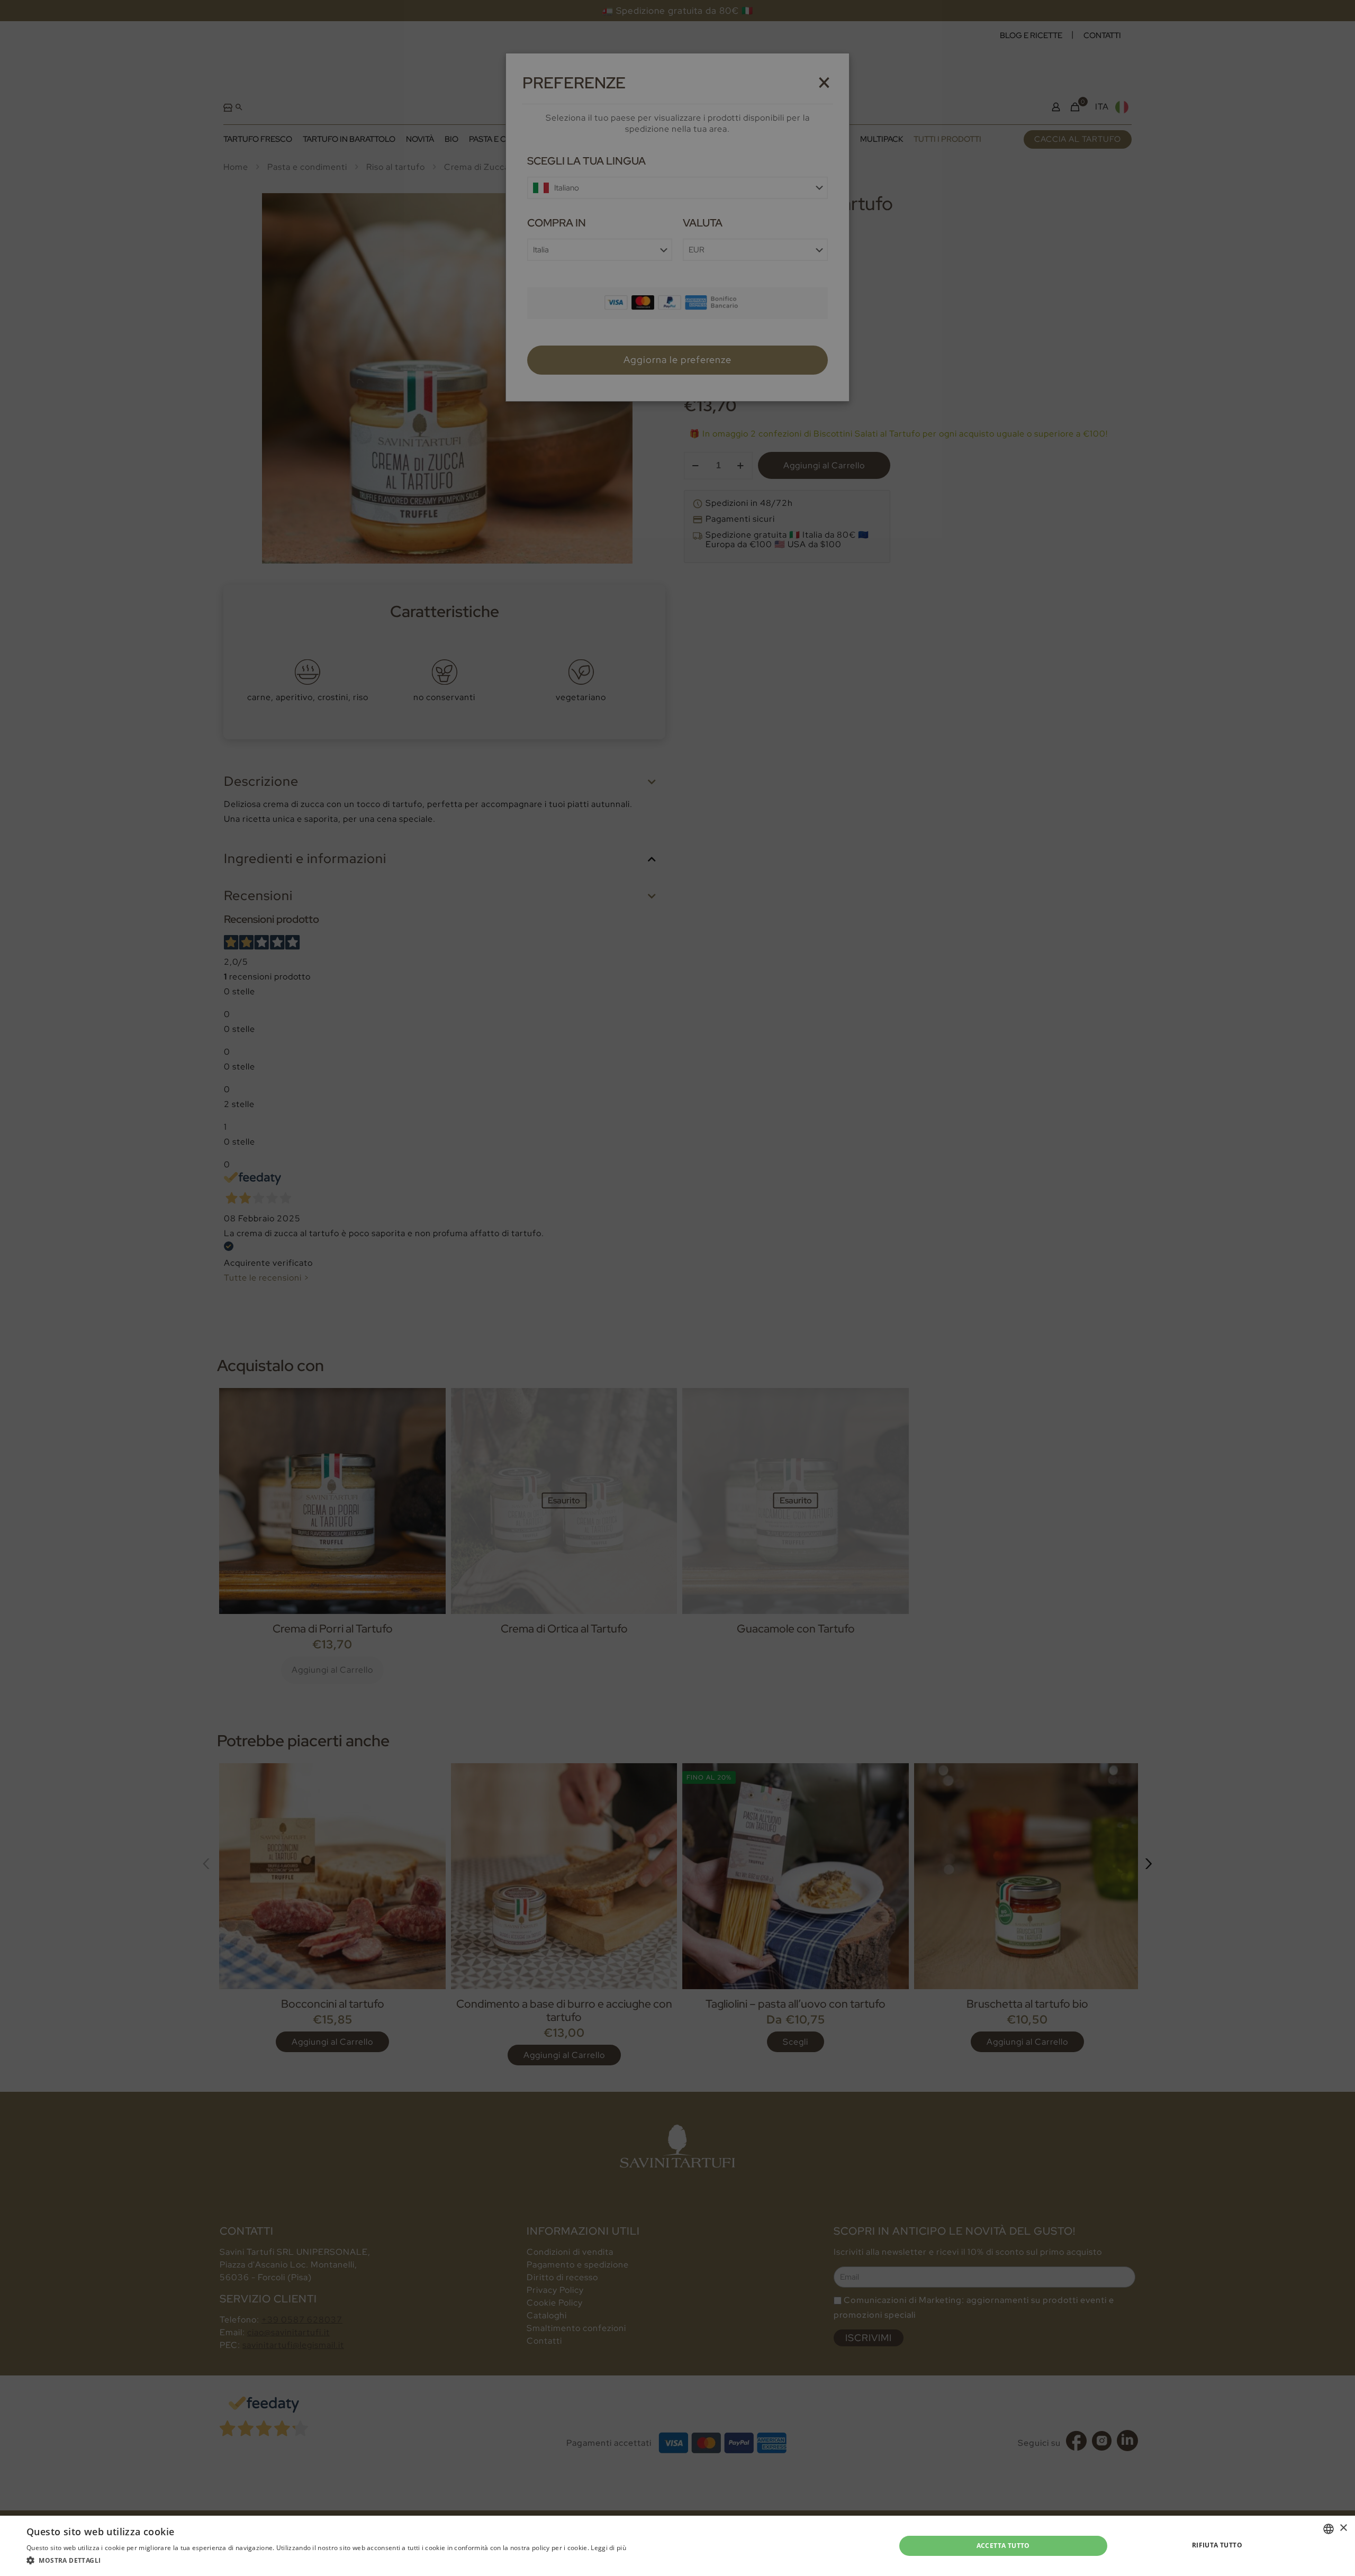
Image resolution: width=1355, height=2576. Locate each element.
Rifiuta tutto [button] (1217, 2545)
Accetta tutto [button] (1003, 2546)
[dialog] (677, 1288)
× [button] (1343, 2528)
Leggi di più (608, 2548)
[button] (326, 2561)
